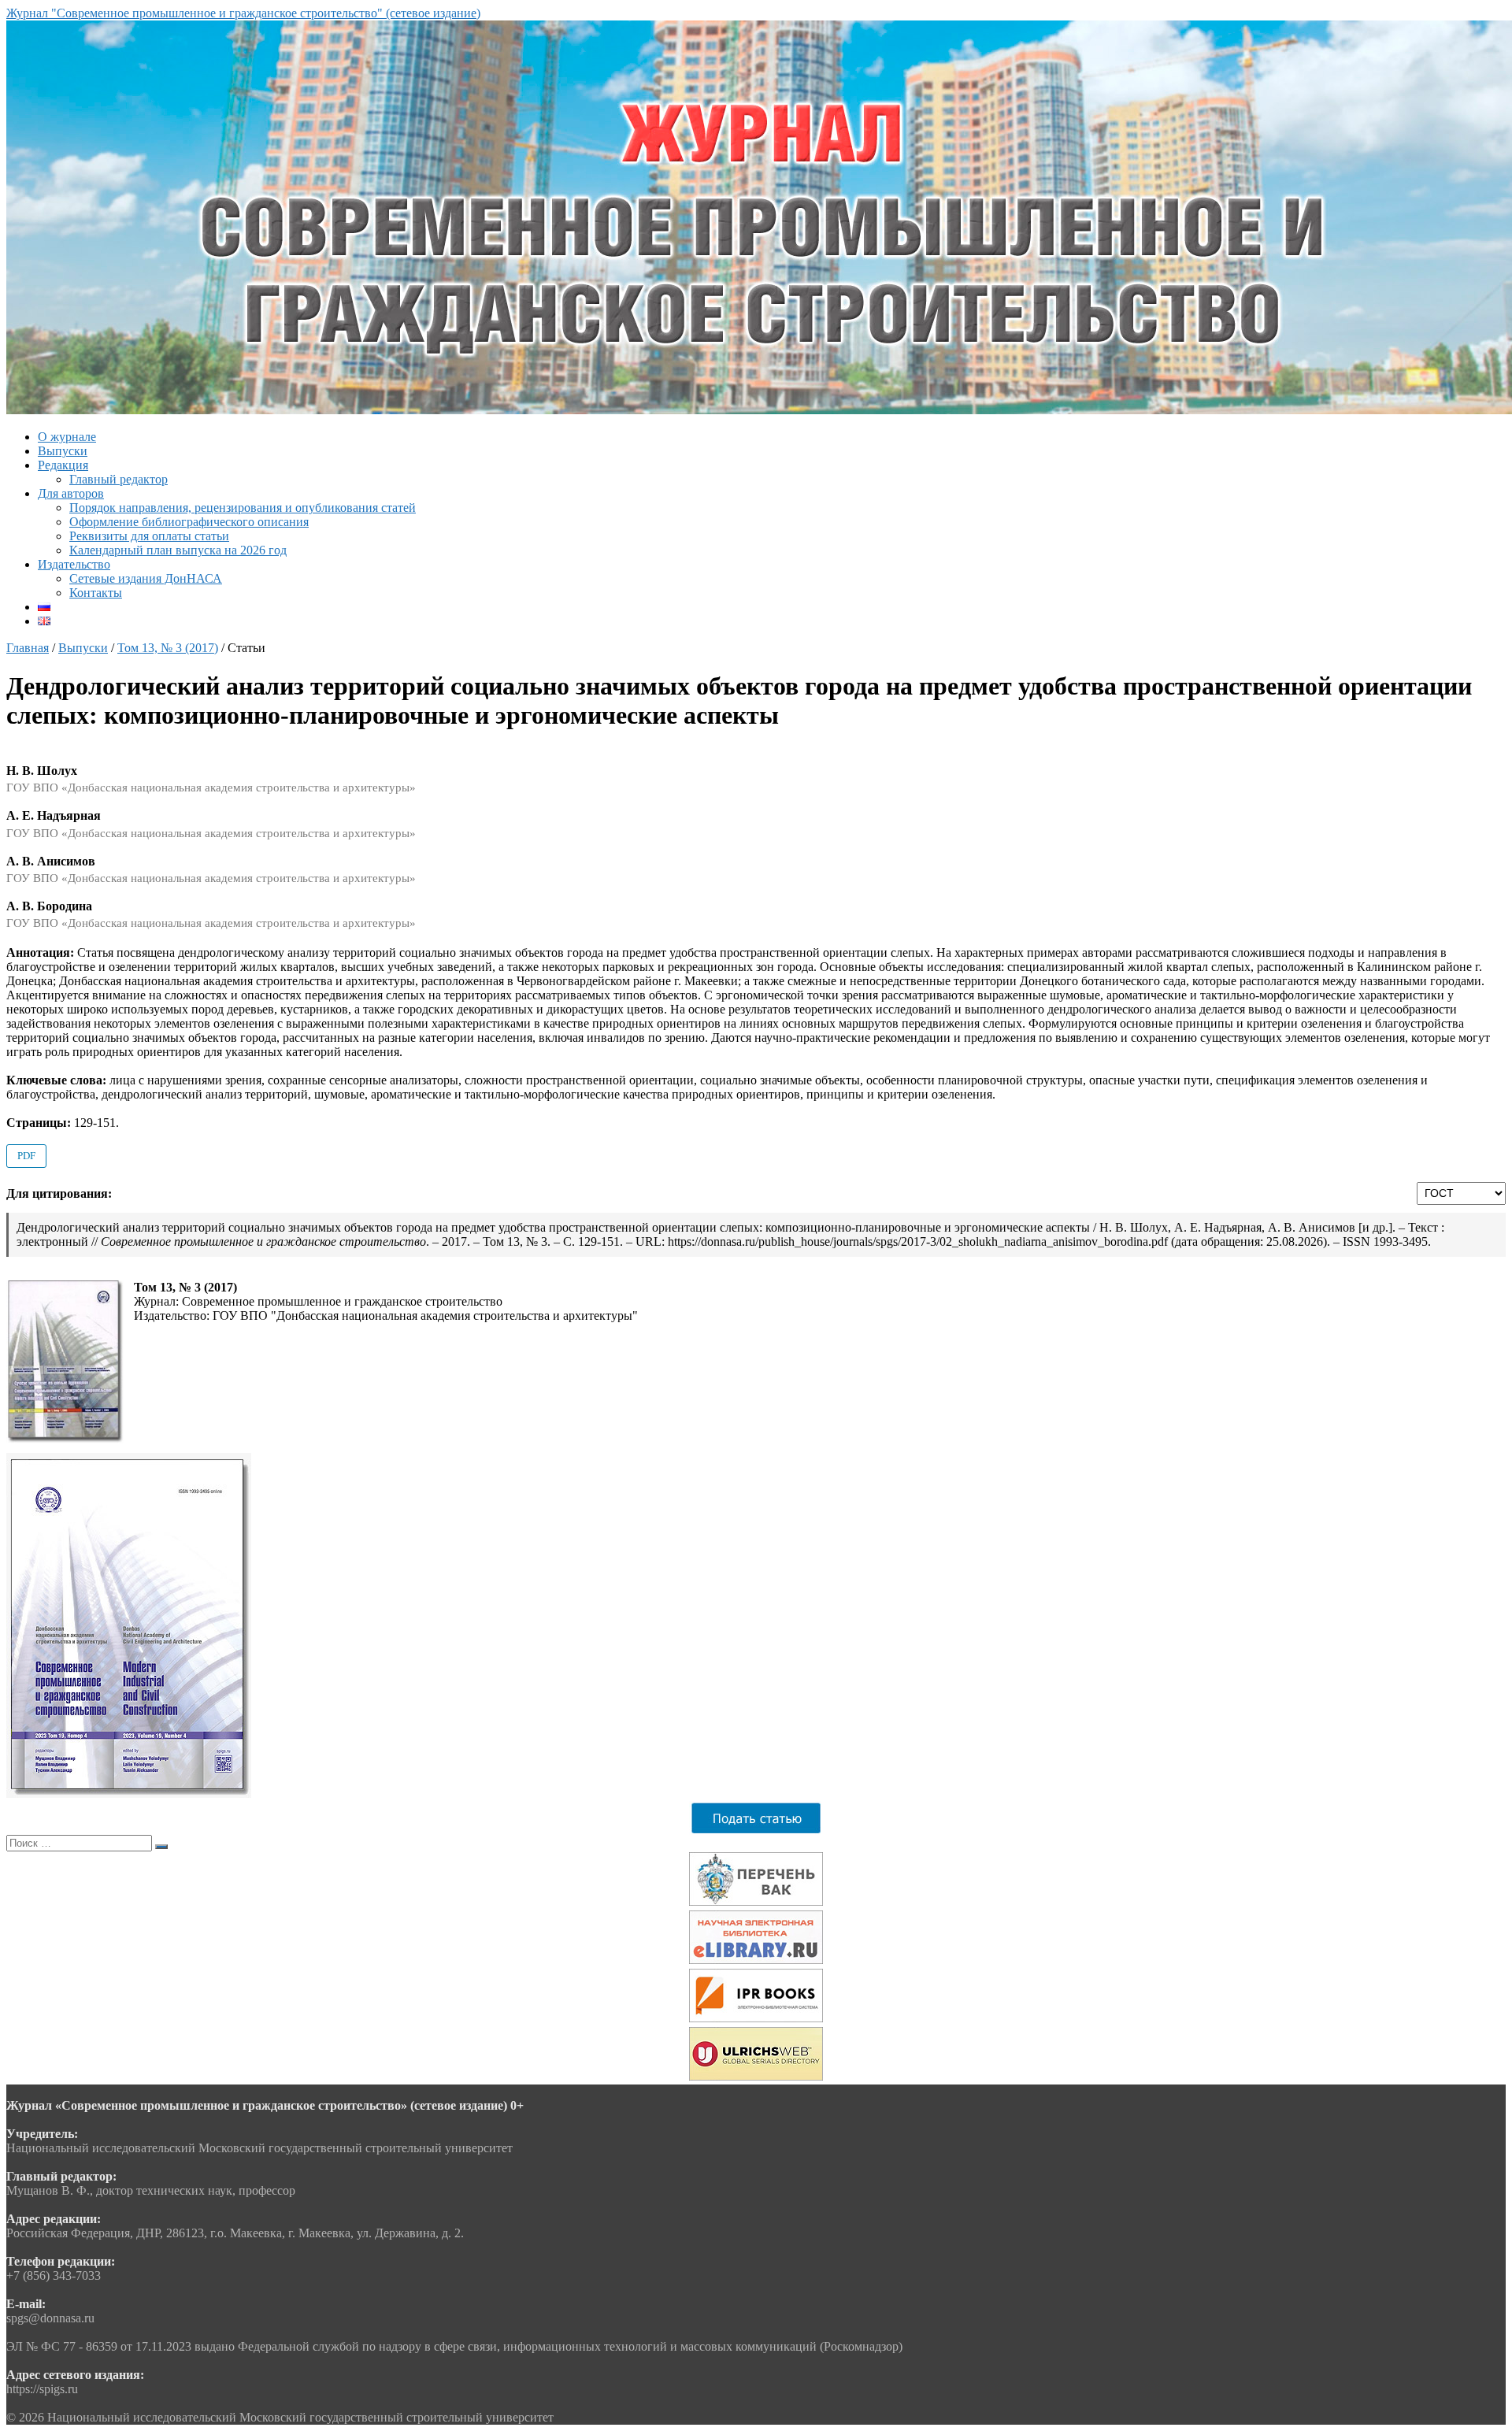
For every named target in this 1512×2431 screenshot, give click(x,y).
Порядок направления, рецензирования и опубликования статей (243, 508)
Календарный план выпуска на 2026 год (178, 550)
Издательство (74, 564)
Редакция (63, 465)
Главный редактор (119, 479)
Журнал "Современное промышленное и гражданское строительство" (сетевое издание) (243, 13)
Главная (28, 648)
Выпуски (63, 451)
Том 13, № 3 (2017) (168, 648)
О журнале (67, 437)
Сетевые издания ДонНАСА (146, 578)
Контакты (96, 593)
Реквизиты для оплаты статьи (149, 536)
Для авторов (71, 493)
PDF (26, 1156)
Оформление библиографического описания (189, 522)
